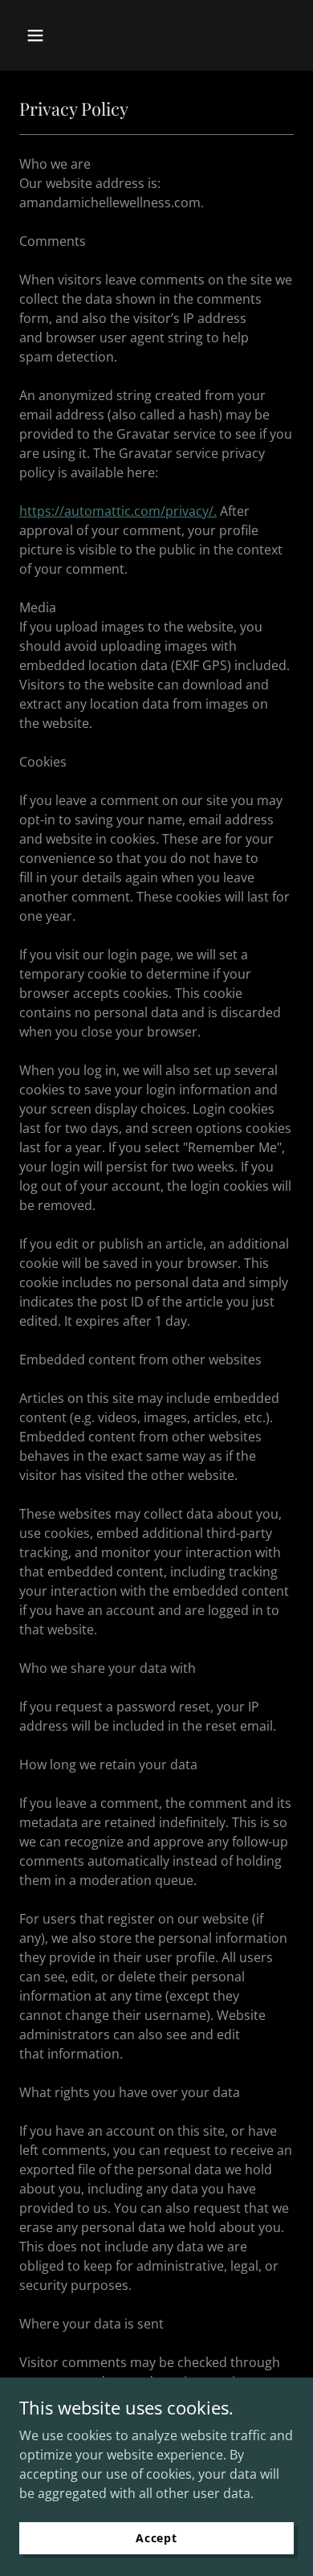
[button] (51, 35)
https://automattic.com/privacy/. (118, 511)
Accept (156, 2538)
